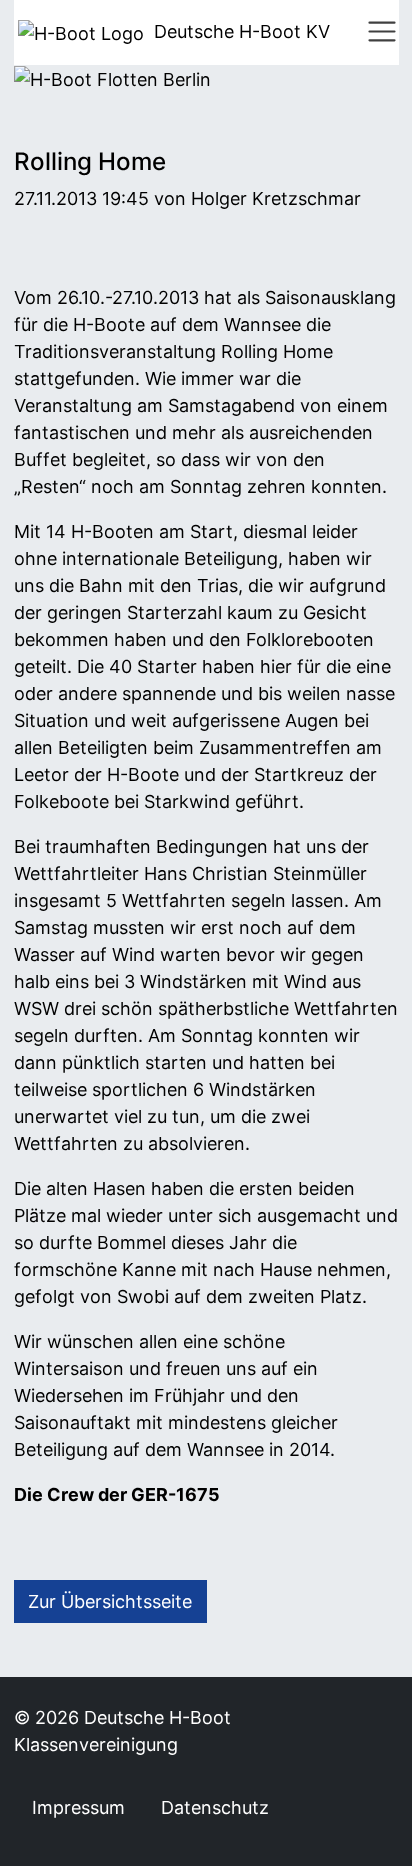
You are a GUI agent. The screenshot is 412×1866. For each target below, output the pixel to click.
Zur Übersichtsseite (110, 1601)
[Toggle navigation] (382, 32)
